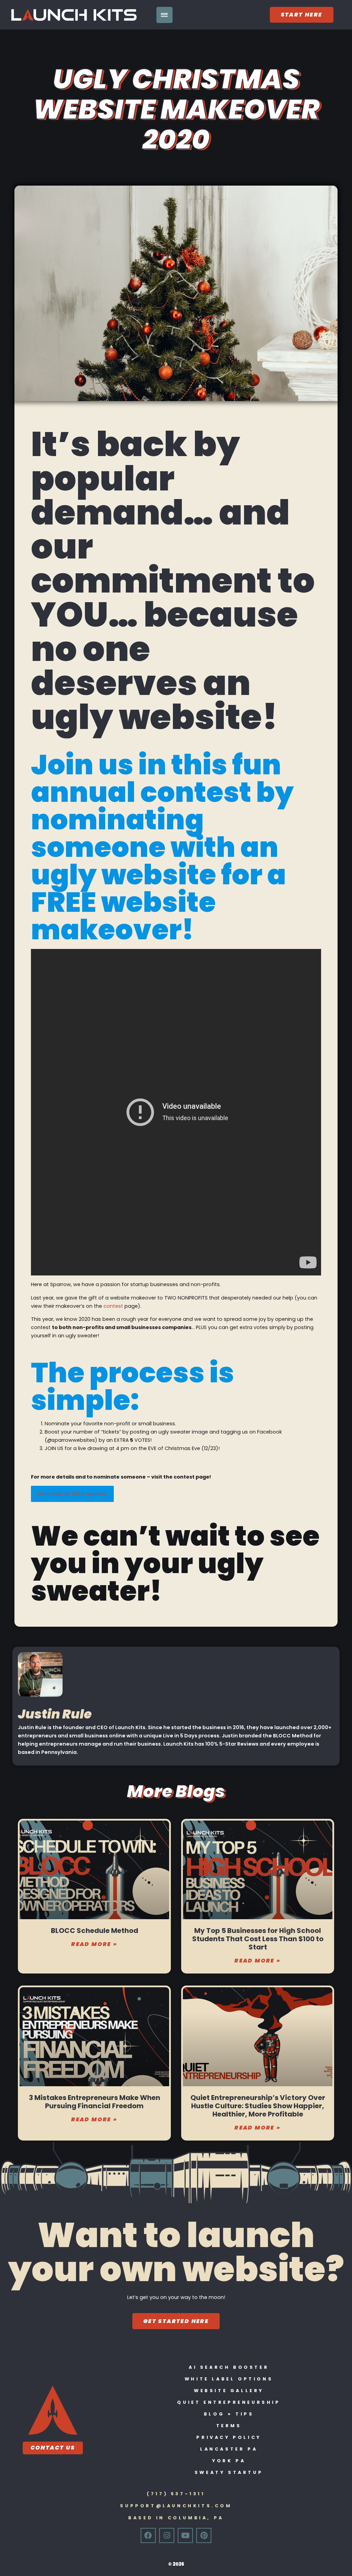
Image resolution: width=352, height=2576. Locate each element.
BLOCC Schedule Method (95, 1931)
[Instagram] (167, 2535)
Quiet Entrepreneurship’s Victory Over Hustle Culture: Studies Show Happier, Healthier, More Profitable (258, 2106)
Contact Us (53, 2448)
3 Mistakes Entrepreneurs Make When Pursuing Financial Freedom (95, 2102)
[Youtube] (185, 2535)
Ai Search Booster (229, 2367)
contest (113, 1306)
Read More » (94, 1944)
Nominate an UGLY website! (72, 1494)
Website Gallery (229, 2391)
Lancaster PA (229, 2449)
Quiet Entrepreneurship (229, 2402)
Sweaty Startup (229, 2472)
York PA (229, 2461)
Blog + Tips (229, 2414)
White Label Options (229, 2379)
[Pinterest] (204, 2535)
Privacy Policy (229, 2437)
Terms (229, 2426)
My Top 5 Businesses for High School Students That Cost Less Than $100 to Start (258, 1939)
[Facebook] (148, 2535)
